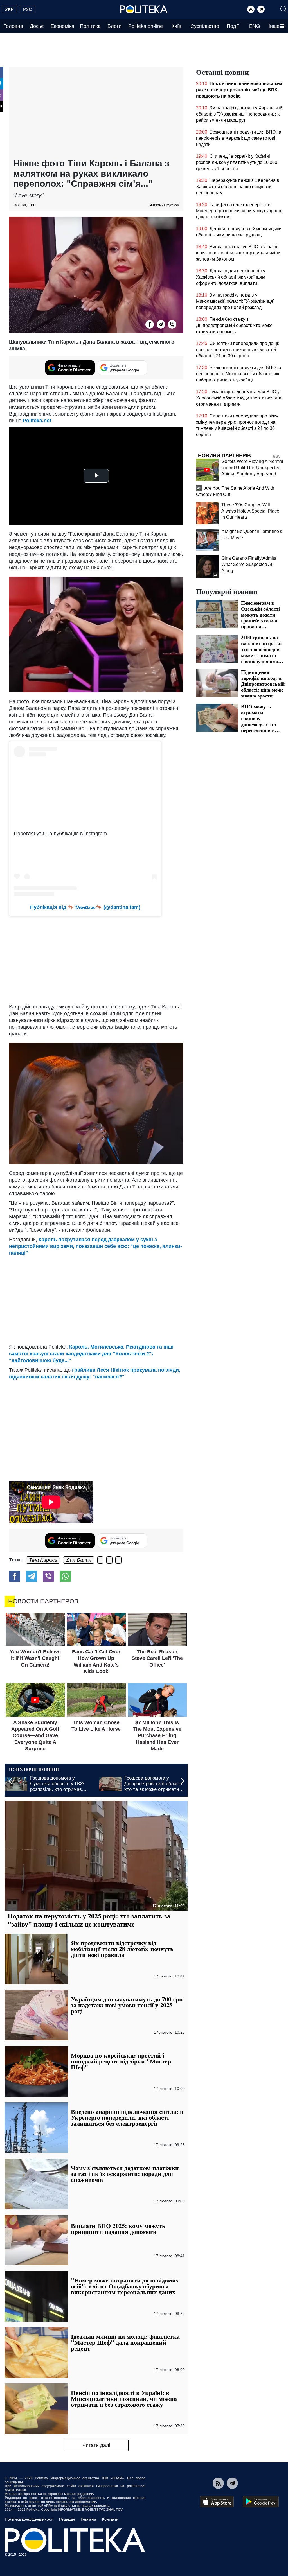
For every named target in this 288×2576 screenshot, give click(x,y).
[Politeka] (144, 10)
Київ (176, 26)
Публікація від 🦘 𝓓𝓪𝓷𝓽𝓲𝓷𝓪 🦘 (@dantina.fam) (85, 907)
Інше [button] (274, 26)
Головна (13, 26)
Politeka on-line (146, 26)
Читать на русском (164, 205)
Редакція (67, 2519)
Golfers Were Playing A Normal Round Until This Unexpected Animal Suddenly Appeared (252, 468)
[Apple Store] (217, 2502)
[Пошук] (284, 9)
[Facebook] (150, 324)
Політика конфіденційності (29, 2519)
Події (233, 26)
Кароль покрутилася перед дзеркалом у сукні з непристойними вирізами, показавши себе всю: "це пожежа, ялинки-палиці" (95, 1246)
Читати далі (96, 2445)
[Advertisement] (96, 113)
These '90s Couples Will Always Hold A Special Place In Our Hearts (250, 511)
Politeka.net (37, 421)
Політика (90, 26)
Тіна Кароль (43, 1560)
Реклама (89, 2519)
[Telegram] (261, 9)
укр (9, 9)
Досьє (37, 26)
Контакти (110, 2519)
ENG (255, 26)
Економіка (62, 26)
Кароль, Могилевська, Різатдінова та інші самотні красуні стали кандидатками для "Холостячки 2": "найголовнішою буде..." (91, 1354)
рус (27, 9)
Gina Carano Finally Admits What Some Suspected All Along (249, 564)
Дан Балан (79, 1560)
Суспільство (205, 26)
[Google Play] (261, 2502)
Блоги (114, 26)
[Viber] (172, 324)
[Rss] (251, 9)
